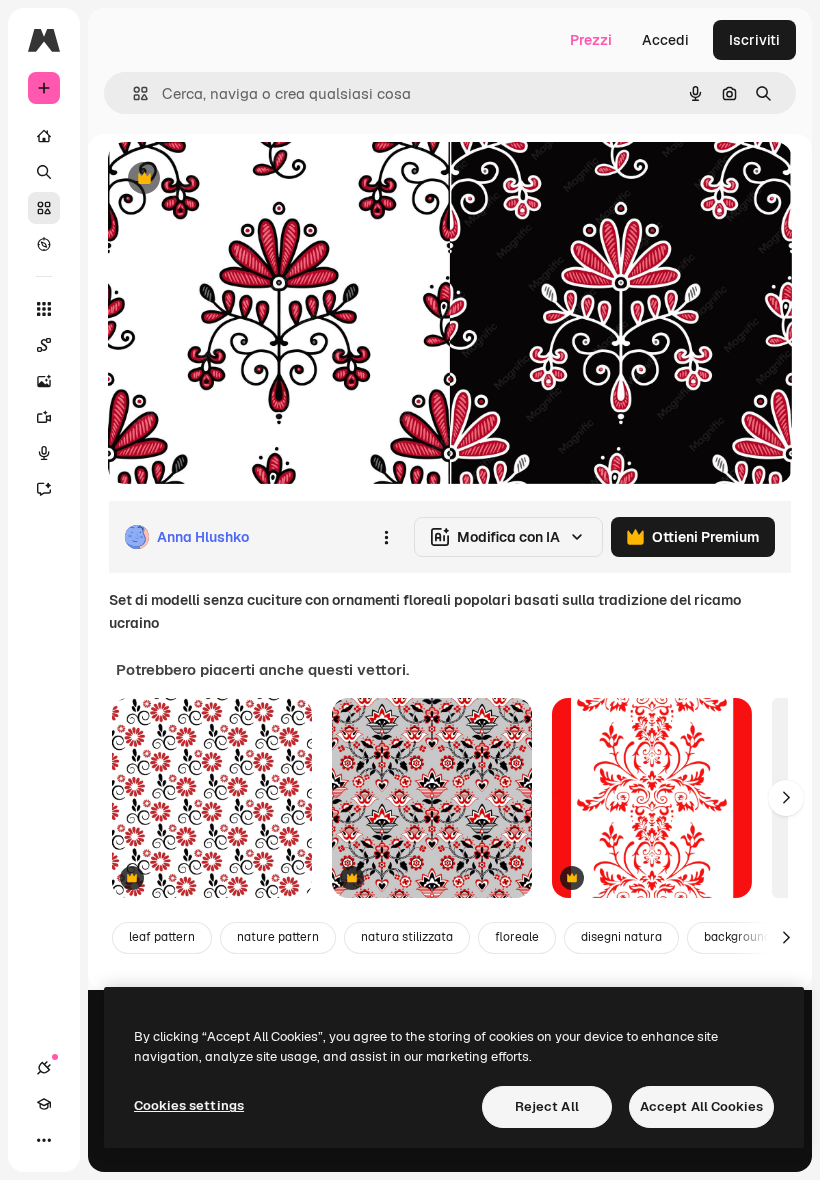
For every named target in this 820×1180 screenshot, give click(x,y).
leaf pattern (162, 937)
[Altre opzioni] (386, 537)
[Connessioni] (44, 1068)
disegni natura (621, 937)
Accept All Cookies (701, 1106)
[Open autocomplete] (132, 93)
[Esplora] (44, 244)
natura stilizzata (407, 937)
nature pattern (278, 937)
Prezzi (591, 40)
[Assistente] (44, 489)
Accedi (665, 40)
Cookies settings (189, 1105)
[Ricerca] (44, 172)
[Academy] (44, 1104)
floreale (517, 937)
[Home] (44, 136)
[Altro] (44, 1140)
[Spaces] (44, 345)
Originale (240, 179)
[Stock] (44, 208)
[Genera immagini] (44, 381)
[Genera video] (44, 417)
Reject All (547, 1106)
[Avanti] (786, 798)
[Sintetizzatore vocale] (44, 453)
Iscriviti (754, 40)
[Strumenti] (44, 309)
